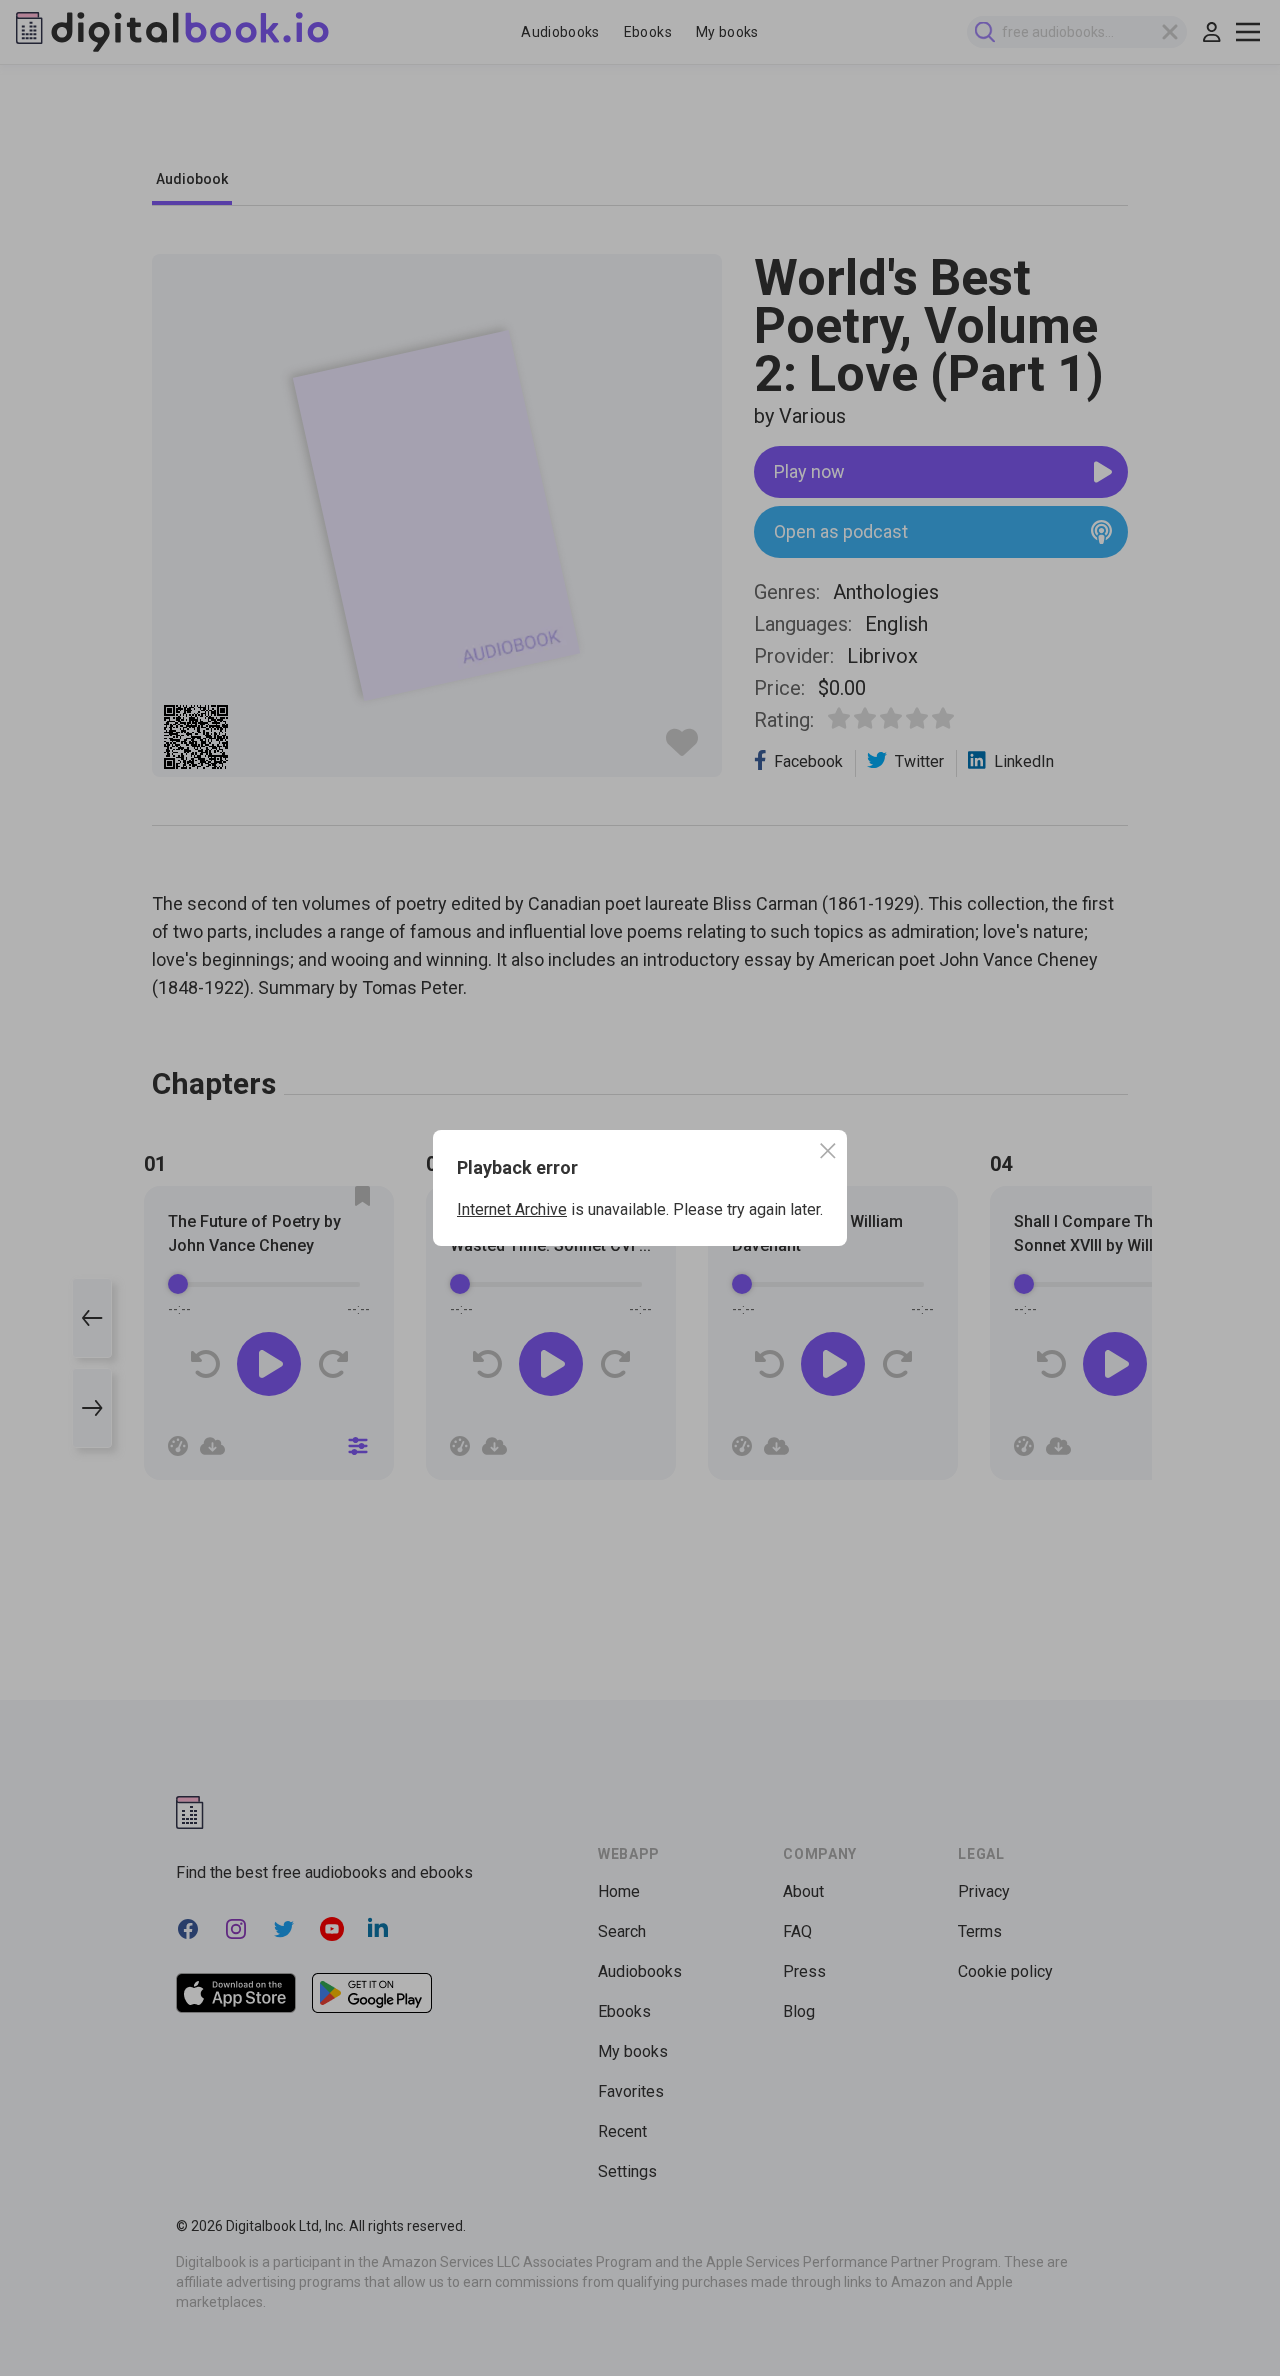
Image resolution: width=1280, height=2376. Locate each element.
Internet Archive (512, 1209)
